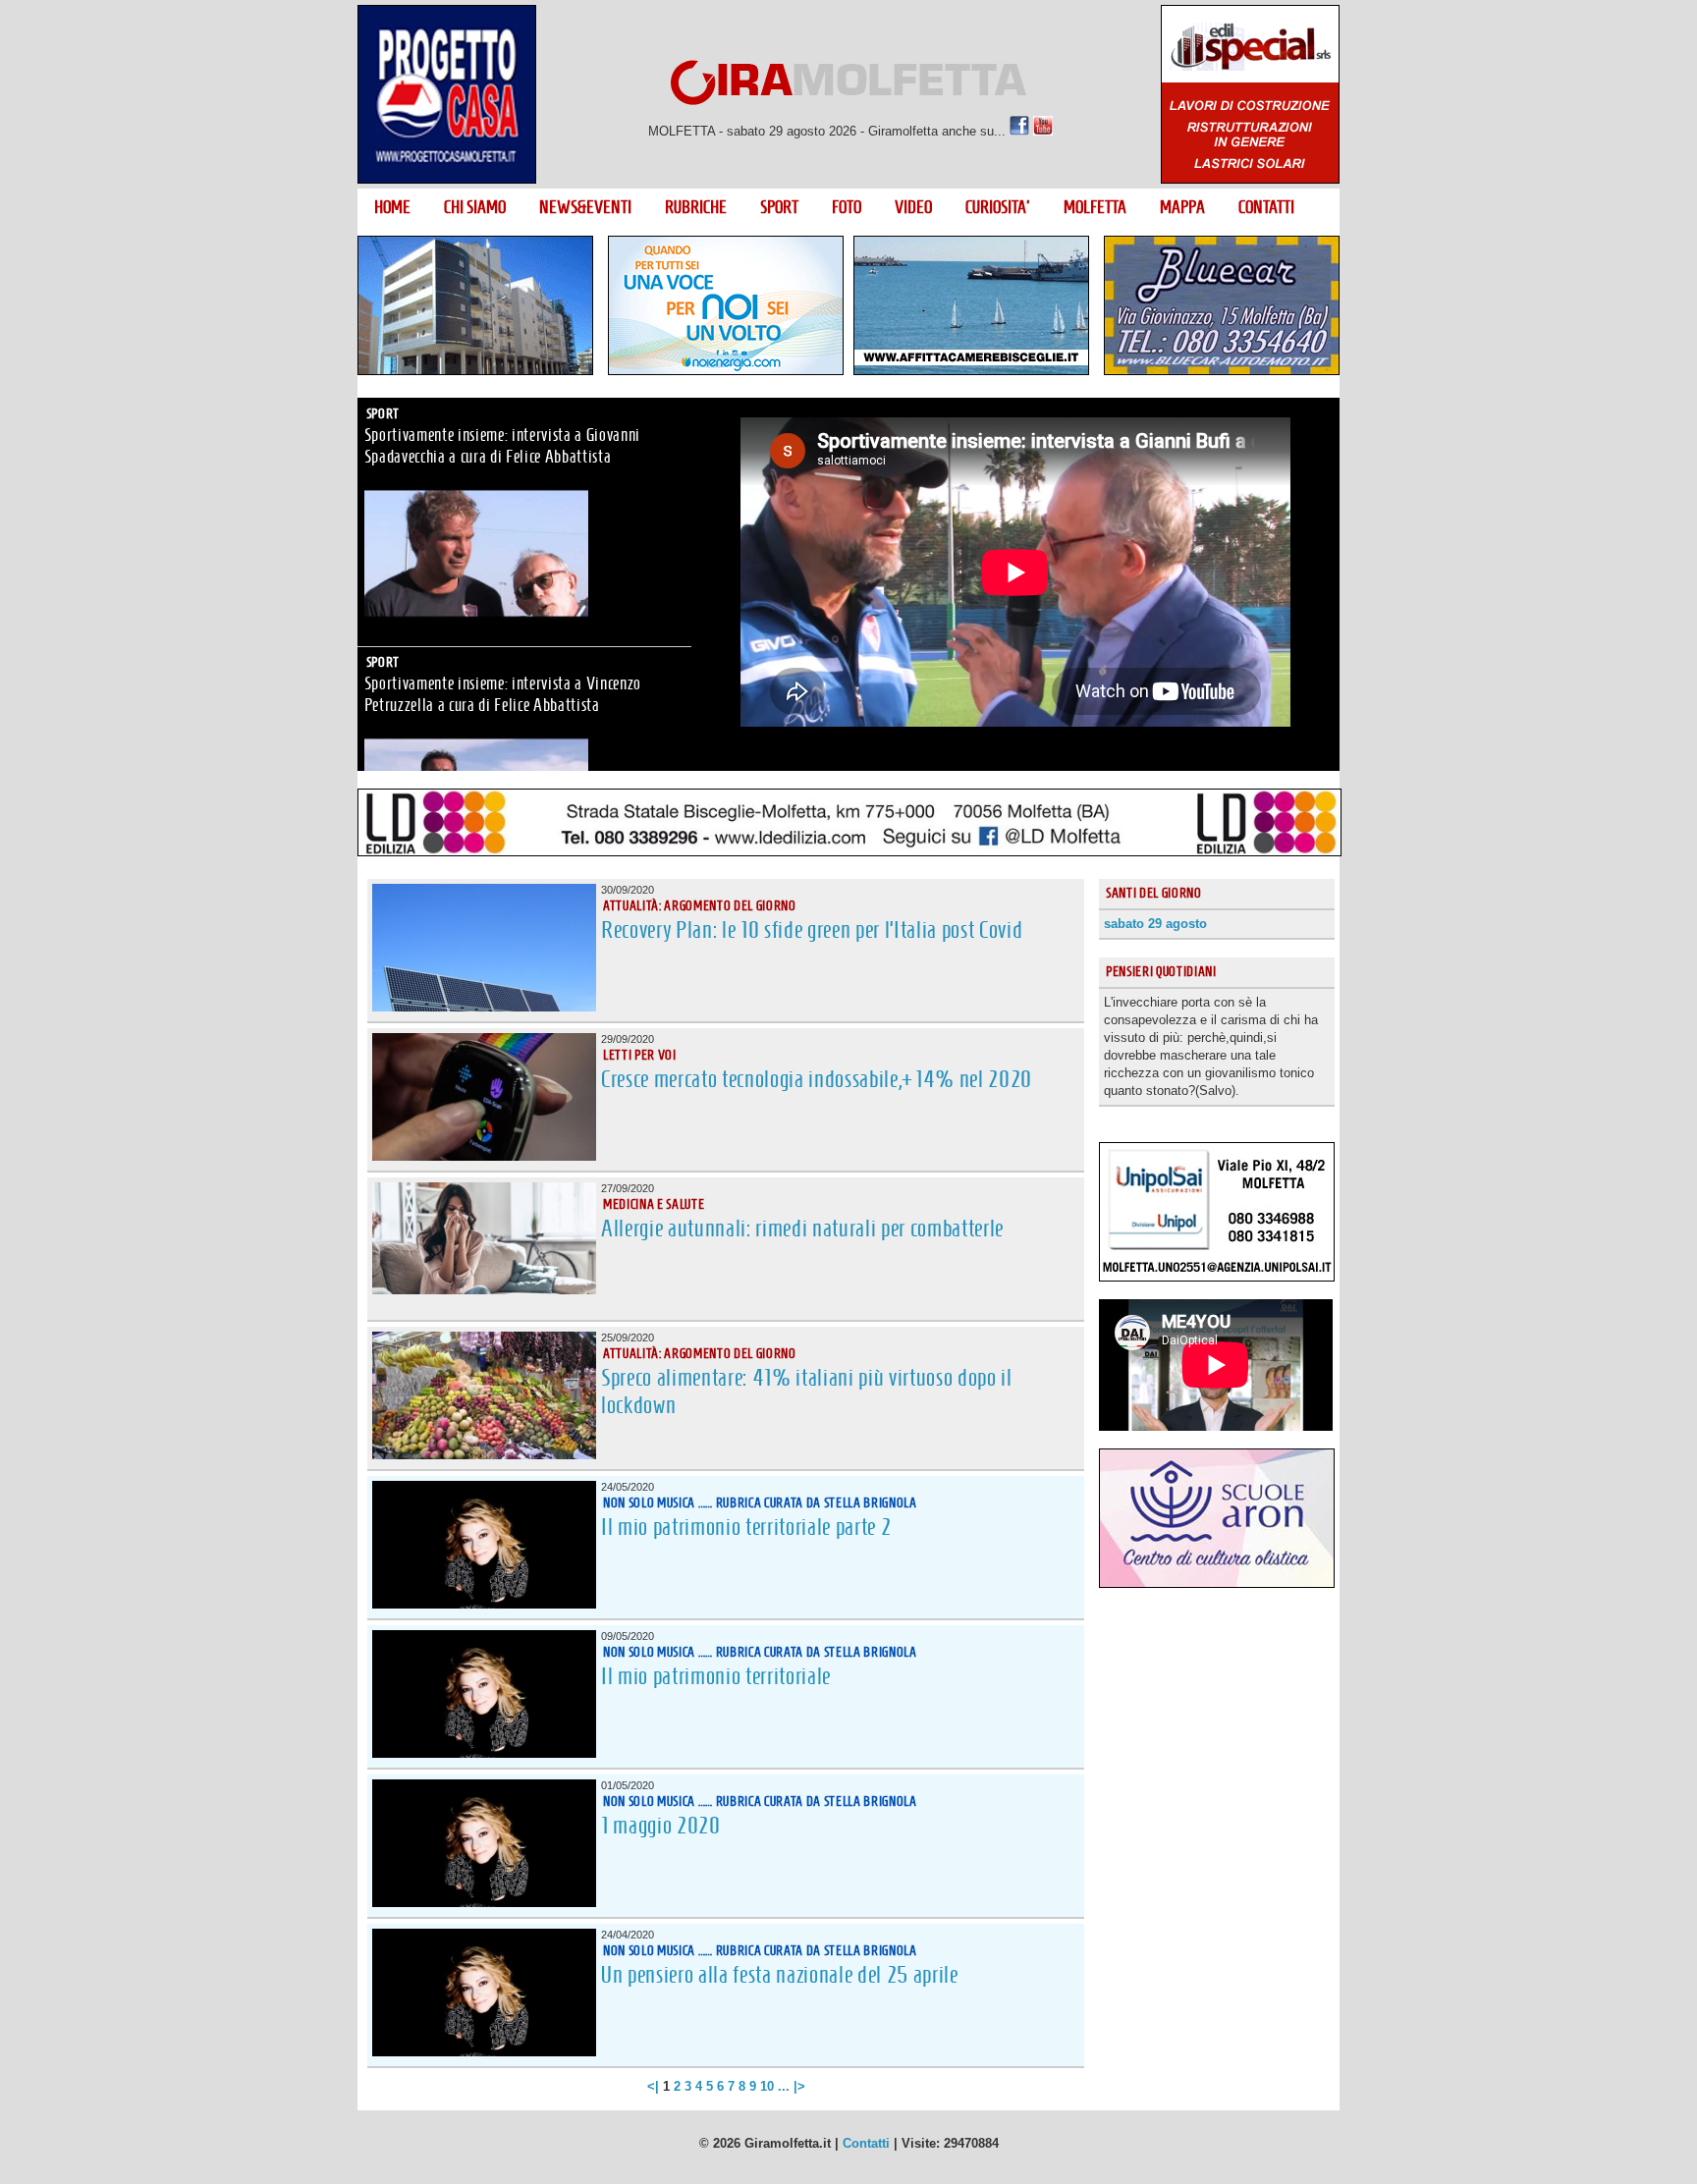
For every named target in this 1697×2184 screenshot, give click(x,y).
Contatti (866, 2143)
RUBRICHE (696, 207)
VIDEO (913, 207)
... (784, 2086)
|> (799, 2086)
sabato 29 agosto (1155, 924)
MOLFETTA (1095, 207)
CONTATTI (1266, 207)
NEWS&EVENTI (585, 207)
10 (767, 2086)
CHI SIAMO (475, 207)
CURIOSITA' (998, 207)
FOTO (847, 207)
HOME (392, 207)
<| (653, 2086)
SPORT (779, 207)
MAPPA (1182, 207)
